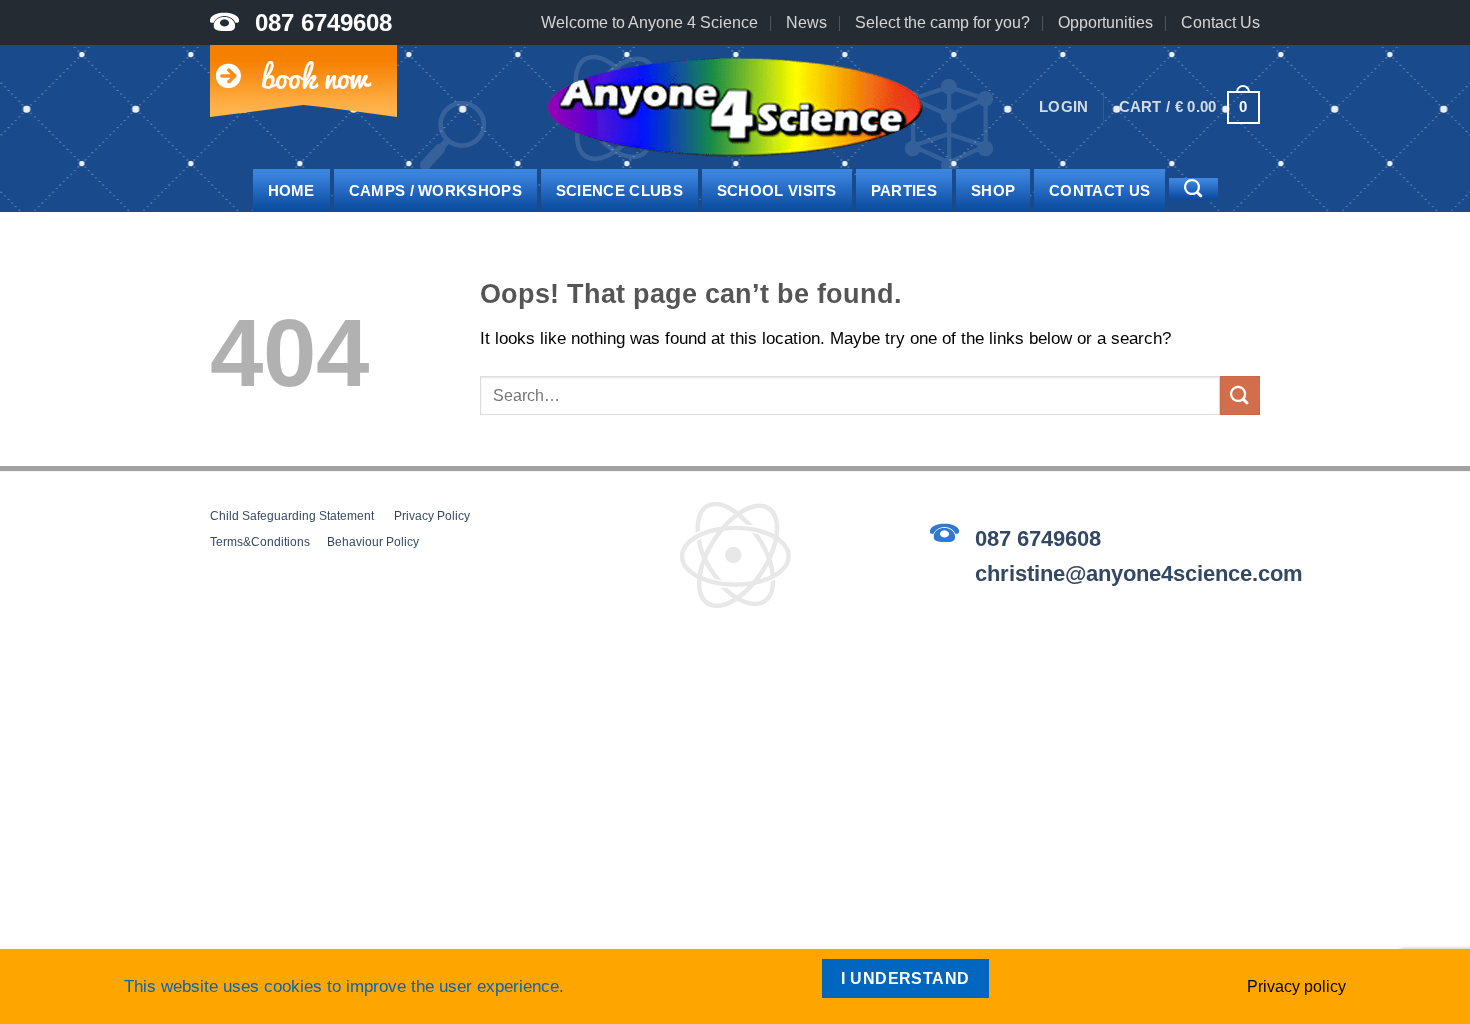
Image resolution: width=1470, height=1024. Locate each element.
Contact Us (1220, 22)
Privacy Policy (432, 516)
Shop (993, 190)
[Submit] (1240, 395)
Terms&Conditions (260, 542)
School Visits (777, 190)
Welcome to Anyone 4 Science (649, 22)
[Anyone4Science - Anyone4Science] (735, 107)
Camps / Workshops (435, 190)
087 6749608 (323, 22)
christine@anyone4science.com (1139, 573)
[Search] (1193, 189)
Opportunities (1105, 22)
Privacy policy (1296, 986)
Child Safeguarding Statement (292, 516)
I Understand (905, 978)
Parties (904, 190)
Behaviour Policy (373, 542)
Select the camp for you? (942, 22)
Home (291, 190)
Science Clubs (619, 190)
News (806, 22)
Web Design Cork (265, 665)
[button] (1064, 107)
